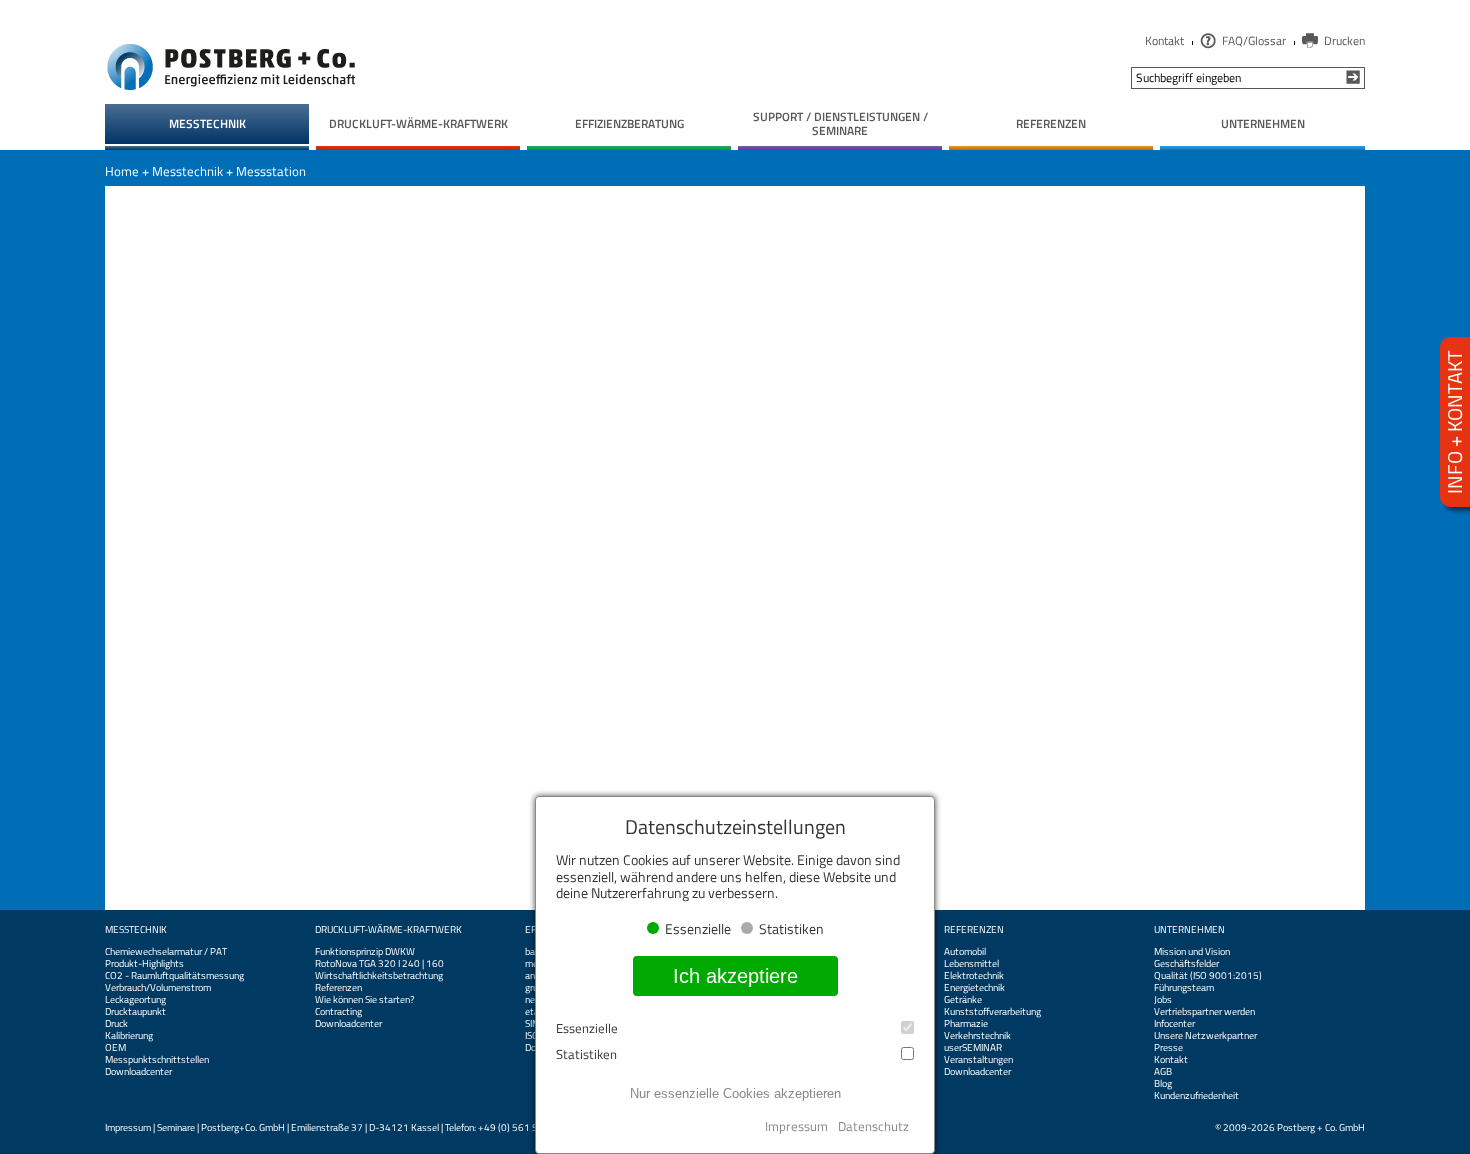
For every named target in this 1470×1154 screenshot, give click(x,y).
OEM (115, 1048)
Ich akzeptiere (735, 976)
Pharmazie (966, 1024)
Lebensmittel (971, 964)
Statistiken (586, 1054)
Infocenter (1174, 1024)
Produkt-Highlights (144, 964)
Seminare (176, 1127)
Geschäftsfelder (1186, 964)
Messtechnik (187, 171)
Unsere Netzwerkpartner (1205, 1036)
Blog (1163, 1084)
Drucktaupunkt (135, 1012)
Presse (1168, 1048)
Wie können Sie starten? (364, 1000)
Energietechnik (974, 988)
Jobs (1163, 1000)
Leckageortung (135, 1000)
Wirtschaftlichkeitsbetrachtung (379, 976)
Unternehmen (1189, 930)
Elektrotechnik (974, 976)
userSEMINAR (973, 1048)
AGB (1163, 1072)
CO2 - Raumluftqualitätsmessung (174, 976)
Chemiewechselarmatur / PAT (166, 952)
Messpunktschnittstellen (157, 1060)
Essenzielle (587, 1028)
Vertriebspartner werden (1204, 1012)
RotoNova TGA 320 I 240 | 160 (379, 964)
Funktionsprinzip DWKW (365, 952)
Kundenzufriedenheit (1196, 1096)
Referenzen (338, 988)
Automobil (965, 952)
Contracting (338, 1012)
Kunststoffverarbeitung (992, 1012)
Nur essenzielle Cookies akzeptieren (735, 1093)
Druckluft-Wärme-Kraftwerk (388, 930)
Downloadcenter (138, 1072)
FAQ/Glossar (1254, 40)
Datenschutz (873, 1126)
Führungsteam (1184, 988)
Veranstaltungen (978, 1060)
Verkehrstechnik (977, 1036)
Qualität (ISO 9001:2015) (1208, 976)
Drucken (1344, 40)
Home (122, 171)
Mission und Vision (1192, 952)
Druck (116, 1024)
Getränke (963, 1000)
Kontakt (1164, 40)
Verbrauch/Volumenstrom (158, 988)
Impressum (128, 1127)
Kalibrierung (129, 1036)
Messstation (271, 171)
